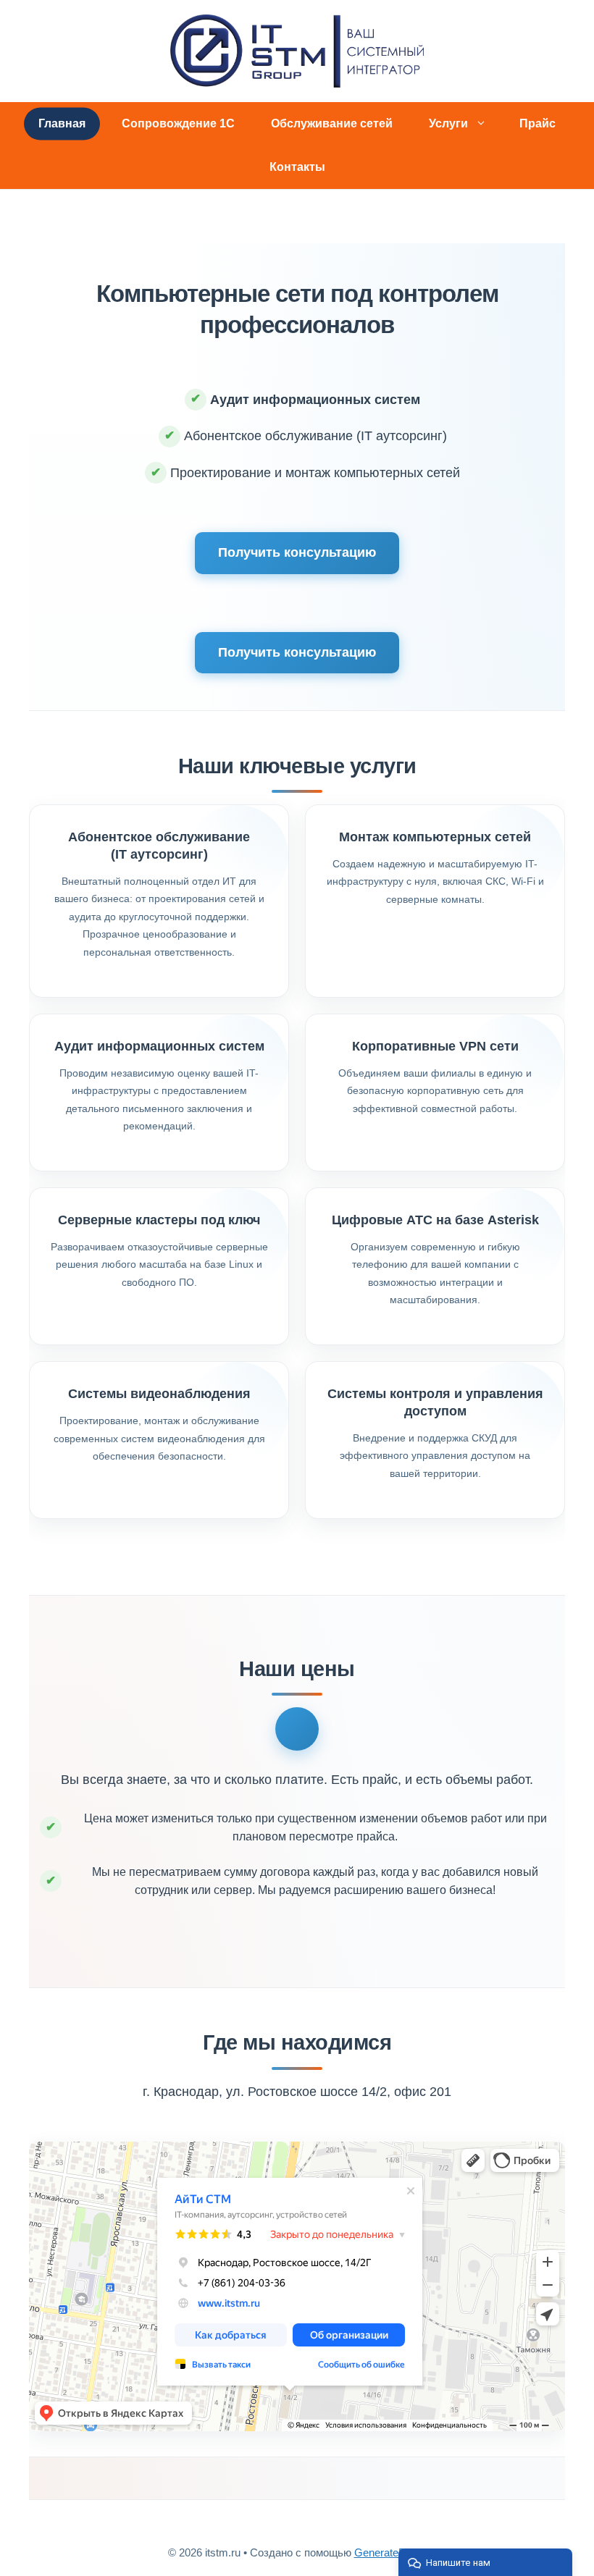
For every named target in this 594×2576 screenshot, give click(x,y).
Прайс (537, 123)
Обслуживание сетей (332, 123)
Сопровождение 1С (178, 123)
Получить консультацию (297, 552)
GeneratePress (390, 2552)
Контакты (297, 167)
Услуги (448, 123)
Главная (62, 123)
